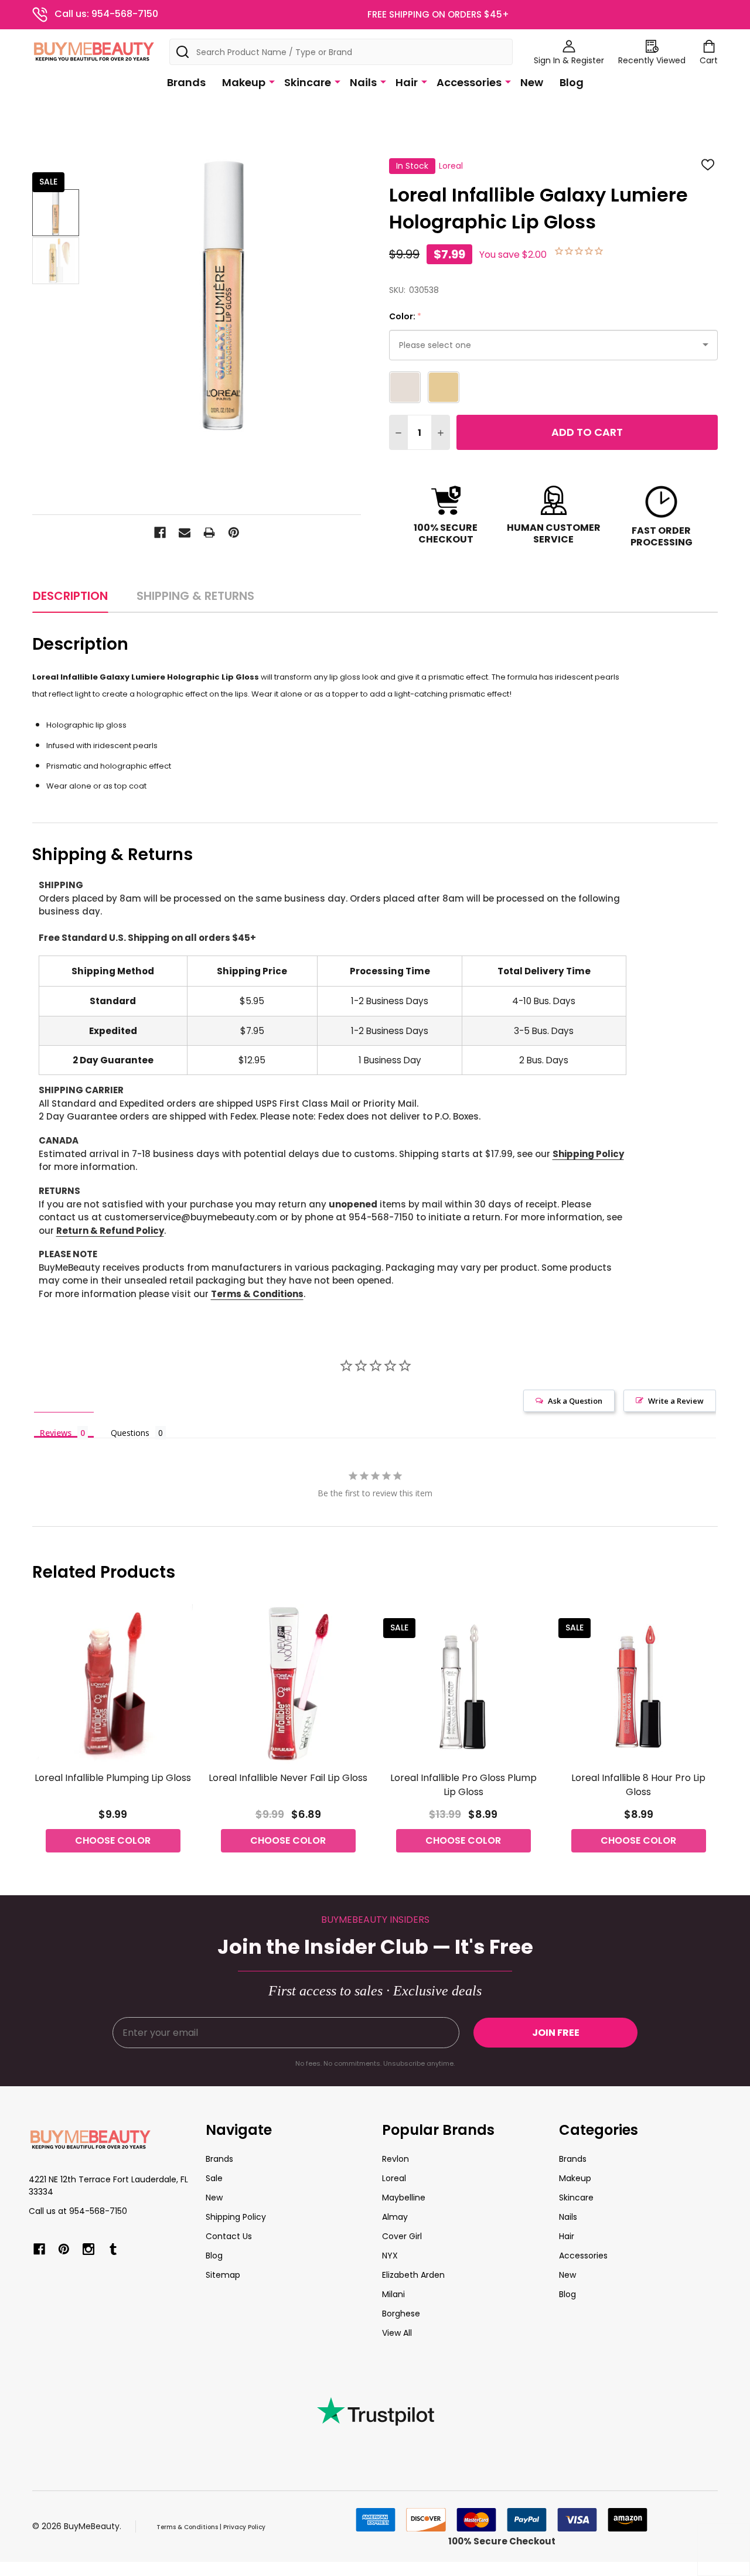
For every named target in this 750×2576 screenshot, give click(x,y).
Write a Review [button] (676, 1401)
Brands (186, 82)
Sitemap (223, 2275)
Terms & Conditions (257, 1294)
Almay (395, 2217)
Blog (572, 82)
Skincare (308, 82)
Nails (363, 82)
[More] (272, 81)
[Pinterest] (234, 533)
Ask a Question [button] (575, 1401)
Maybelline (404, 2198)
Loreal (394, 2178)
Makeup (244, 82)
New (532, 82)
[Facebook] (160, 533)
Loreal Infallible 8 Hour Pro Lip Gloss (638, 1785)
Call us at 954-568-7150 (78, 2211)
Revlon (396, 2159)
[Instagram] (88, 2249)
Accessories (469, 82)
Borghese (401, 2314)
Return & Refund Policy (110, 1231)
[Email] (185, 533)
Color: (405, 317)
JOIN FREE (556, 2033)
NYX (390, 2256)
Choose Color (113, 1840)
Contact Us (229, 2236)
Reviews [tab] (56, 1432)
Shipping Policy (588, 1154)
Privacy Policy (244, 2527)
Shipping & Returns (195, 596)
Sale (214, 2178)
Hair (407, 82)
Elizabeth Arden (413, 2275)
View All (397, 2333)
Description (70, 596)
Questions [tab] (130, 1433)
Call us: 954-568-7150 (106, 14)
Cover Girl (402, 2236)
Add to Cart (587, 432)
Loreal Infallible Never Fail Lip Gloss (288, 1778)
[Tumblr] (113, 2249)
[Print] (209, 533)
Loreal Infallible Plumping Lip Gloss (113, 1778)
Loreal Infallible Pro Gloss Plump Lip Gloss (463, 1785)
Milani (393, 2294)
